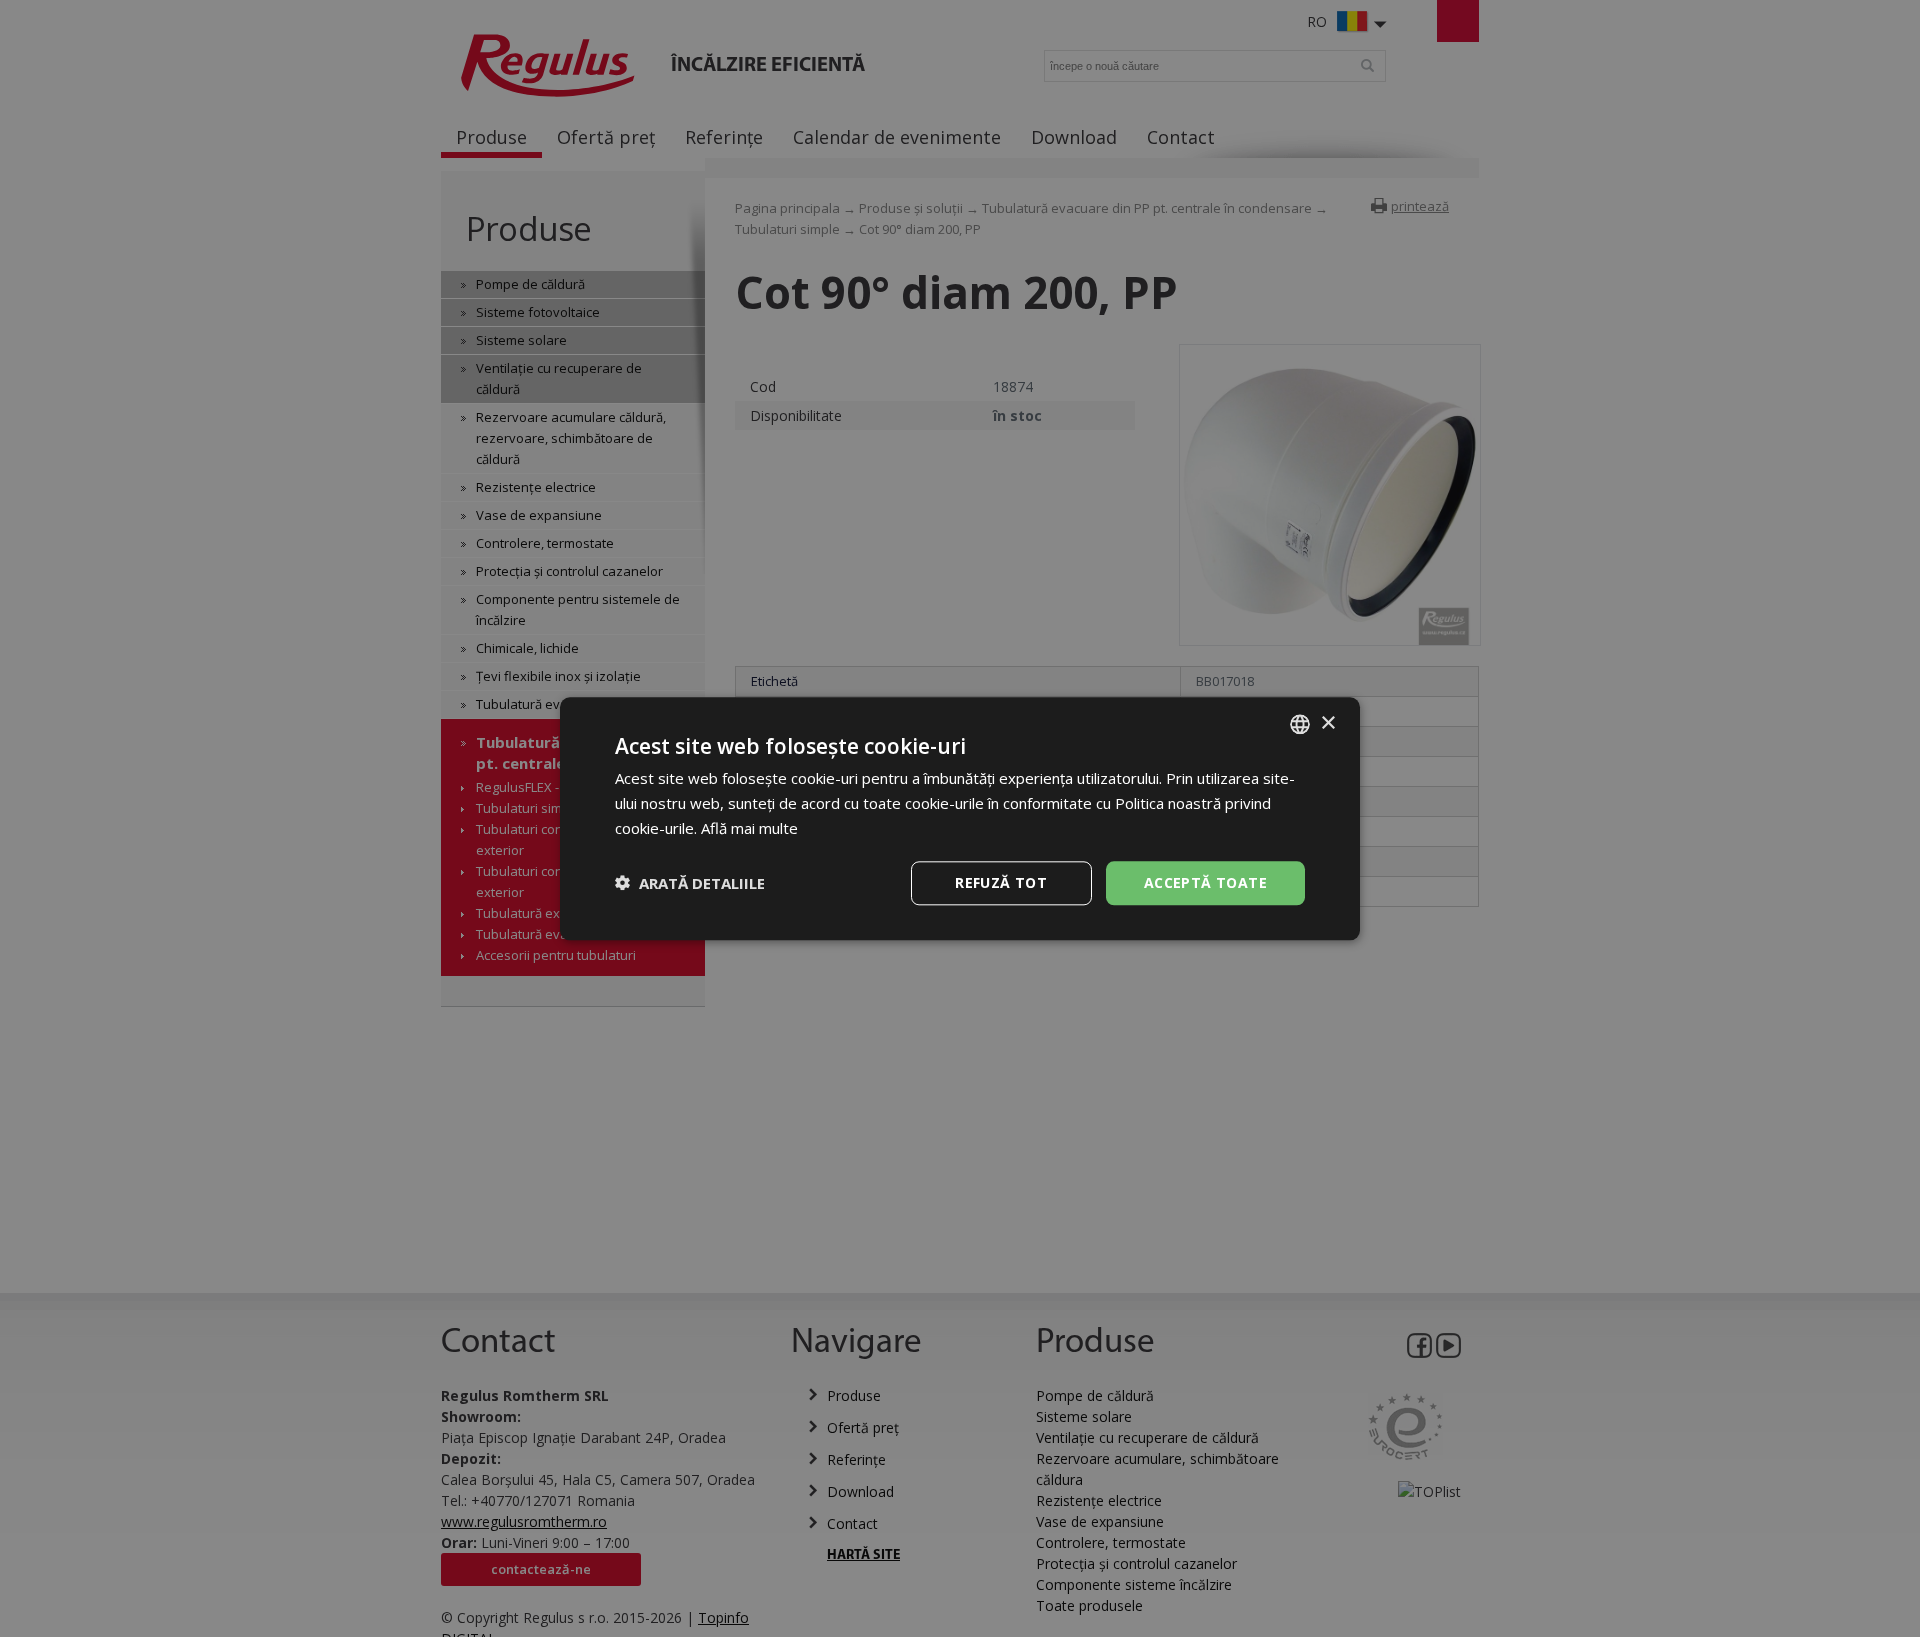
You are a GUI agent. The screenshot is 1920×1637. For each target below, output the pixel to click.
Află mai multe (749, 828)
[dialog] (960, 818)
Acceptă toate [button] (1205, 881)
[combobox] (1300, 724)
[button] (690, 883)
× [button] (1327, 722)
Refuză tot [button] (1001, 881)
